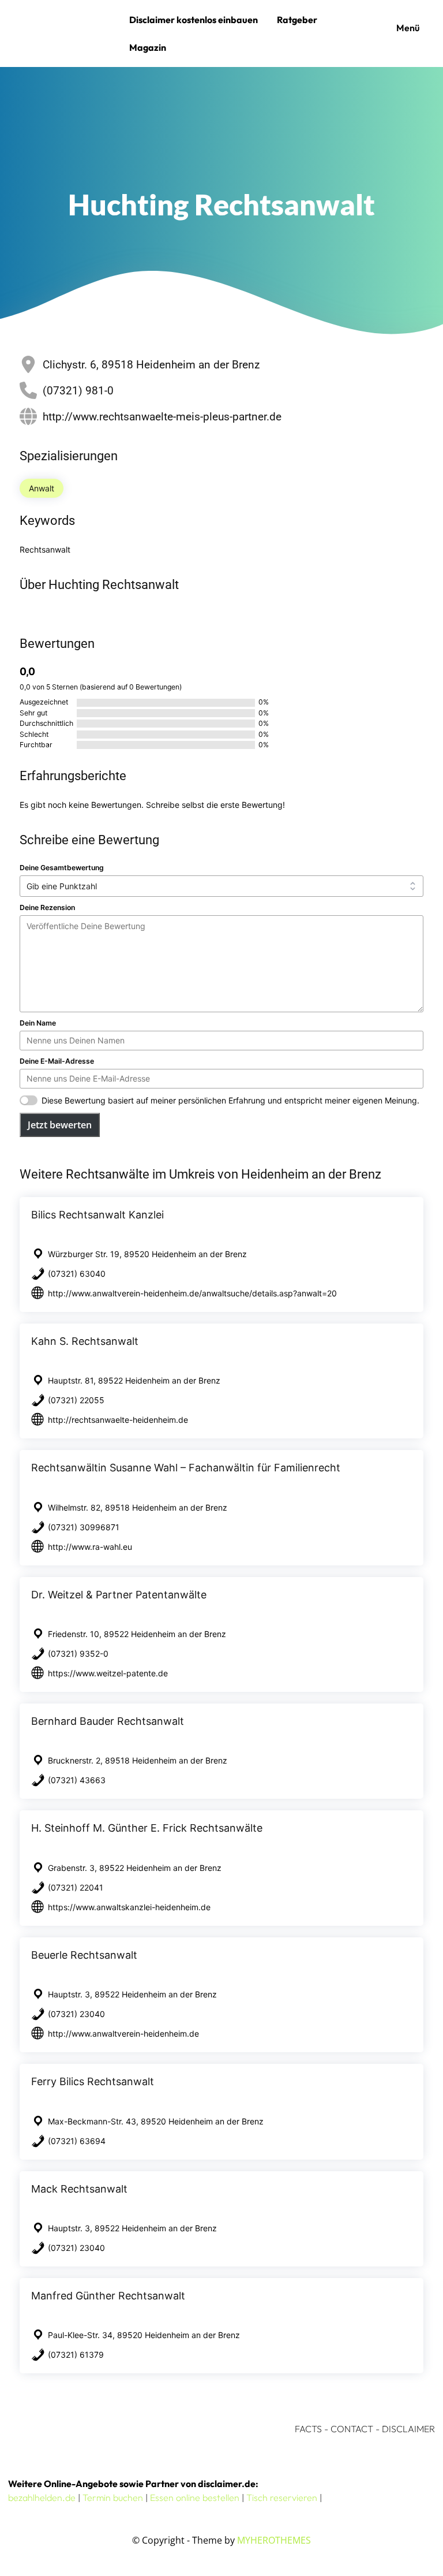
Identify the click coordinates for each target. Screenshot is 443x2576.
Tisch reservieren (282, 2497)
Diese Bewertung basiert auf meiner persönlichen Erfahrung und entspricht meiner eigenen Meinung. (230, 1100)
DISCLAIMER (408, 2429)
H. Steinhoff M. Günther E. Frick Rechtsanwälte (147, 1828)
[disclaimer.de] (66, 33)
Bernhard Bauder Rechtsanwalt (108, 1721)
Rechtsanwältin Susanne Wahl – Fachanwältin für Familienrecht (186, 1468)
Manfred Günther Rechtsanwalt (108, 2296)
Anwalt (42, 488)
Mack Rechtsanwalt (79, 2189)
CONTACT (352, 2429)
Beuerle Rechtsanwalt (84, 1955)
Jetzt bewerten (60, 1125)
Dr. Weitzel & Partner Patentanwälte (119, 1595)
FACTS (308, 2429)
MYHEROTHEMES (274, 2540)
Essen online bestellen (195, 2497)
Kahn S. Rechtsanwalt (85, 1341)
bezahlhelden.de (42, 2497)
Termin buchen (113, 2497)
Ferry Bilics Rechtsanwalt (93, 2081)
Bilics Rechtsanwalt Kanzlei (97, 1215)
